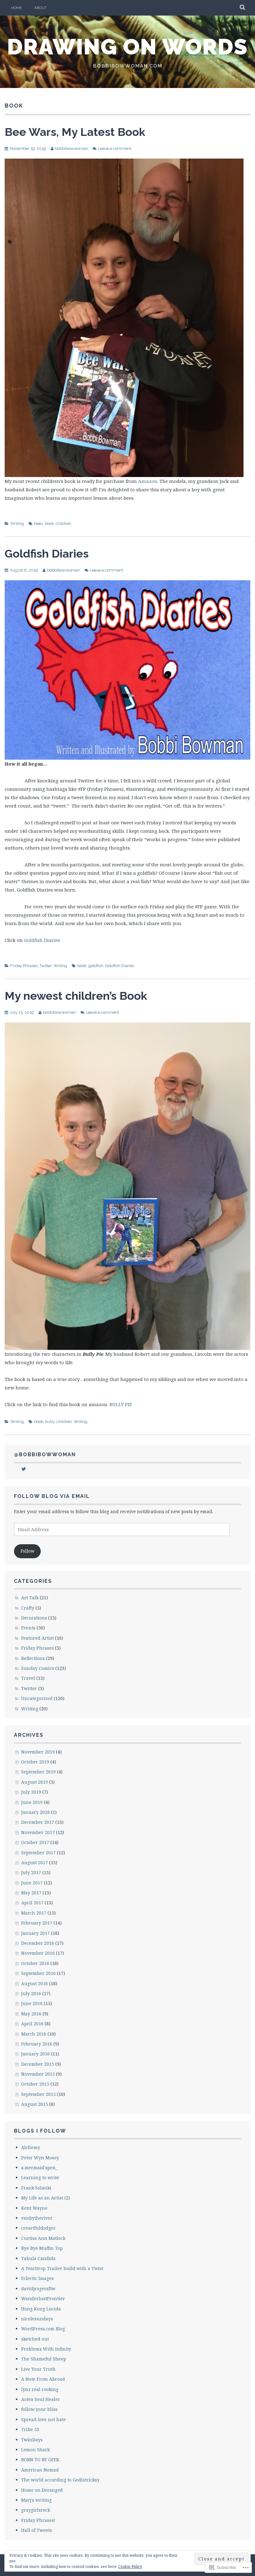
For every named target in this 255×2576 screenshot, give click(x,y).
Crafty (28, 1608)
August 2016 (35, 1983)
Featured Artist (37, 1638)
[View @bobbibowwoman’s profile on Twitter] (24, 1469)
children (63, 524)
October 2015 (35, 2084)
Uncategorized (37, 1698)
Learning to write (40, 2178)
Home (16, 8)
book (49, 524)
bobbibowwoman (72, 148)
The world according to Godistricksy (60, 2480)
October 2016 (35, 1963)
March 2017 (34, 1913)
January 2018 (35, 1812)
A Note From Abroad (43, 2379)
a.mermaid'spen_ (39, 2168)
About (40, 8)
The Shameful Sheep (44, 2359)
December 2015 (38, 2064)
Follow (28, 1551)
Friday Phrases (24, 966)
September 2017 (38, 1853)
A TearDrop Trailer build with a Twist (62, 2268)
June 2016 (32, 2003)
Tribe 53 (30, 2429)
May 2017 (31, 1893)
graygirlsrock (36, 2510)
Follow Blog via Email (52, 1496)
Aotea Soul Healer (41, 2399)
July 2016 (31, 1993)
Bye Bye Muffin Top (42, 2248)
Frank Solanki (36, 2188)
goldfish (96, 966)
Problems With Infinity (46, 2349)
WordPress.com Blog (43, 2329)
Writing (17, 524)
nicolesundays (37, 2319)
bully (50, 1422)
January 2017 (35, 1933)
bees (39, 524)
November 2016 (38, 1953)
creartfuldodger (38, 2228)
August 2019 (35, 1782)
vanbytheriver (37, 2218)
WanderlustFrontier (43, 2298)
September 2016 (38, 1973)
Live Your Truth (38, 2369)
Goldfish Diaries (47, 554)
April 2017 (32, 1903)
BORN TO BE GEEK (40, 2460)
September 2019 (38, 1772)
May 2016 (31, 2014)
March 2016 (34, 2034)
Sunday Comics (38, 1668)
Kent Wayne (34, 2208)
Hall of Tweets (37, 2530)
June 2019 (32, 1802)
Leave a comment (115, 148)
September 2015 (38, 2094)
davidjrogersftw (38, 2289)
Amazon (148, 481)
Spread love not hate (44, 2419)
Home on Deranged (42, 2490)
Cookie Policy (130, 2567)
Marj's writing (36, 2500)
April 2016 (32, 2024)
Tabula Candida (38, 2258)
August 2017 (35, 1863)
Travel (28, 1678)
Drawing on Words (127, 47)
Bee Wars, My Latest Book (75, 132)
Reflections (33, 1658)
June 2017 (32, 1883)
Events (28, 1628)
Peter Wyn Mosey (40, 2158)
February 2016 (37, 2044)
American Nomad (40, 2470)
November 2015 (38, 2074)
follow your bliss (39, 2409)
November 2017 (38, 1832)
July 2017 (31, 1872)
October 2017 (35, 1842)
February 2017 (37, 1923)
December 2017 (38, 1822)
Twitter (46, 966)
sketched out (35, 2339)
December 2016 (38, 1943)
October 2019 (35, 1762)
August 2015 (35, 2104)
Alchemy (31, 2147)
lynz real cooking (40, 2389)
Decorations (34, 1618)
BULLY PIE (121, 1404)
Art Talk (30, 1598)
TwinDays (32, 2440)
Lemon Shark (35, 2450)
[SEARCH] (243, 8)
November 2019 (38, 1752)
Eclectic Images (37, 2278)
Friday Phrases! (38, 2520)
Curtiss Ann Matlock (43, 2238)
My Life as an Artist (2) (46, 2198)
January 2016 (35, 2054)
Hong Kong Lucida (41, 2309)
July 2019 (31, 1792)
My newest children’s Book (76, 996)
